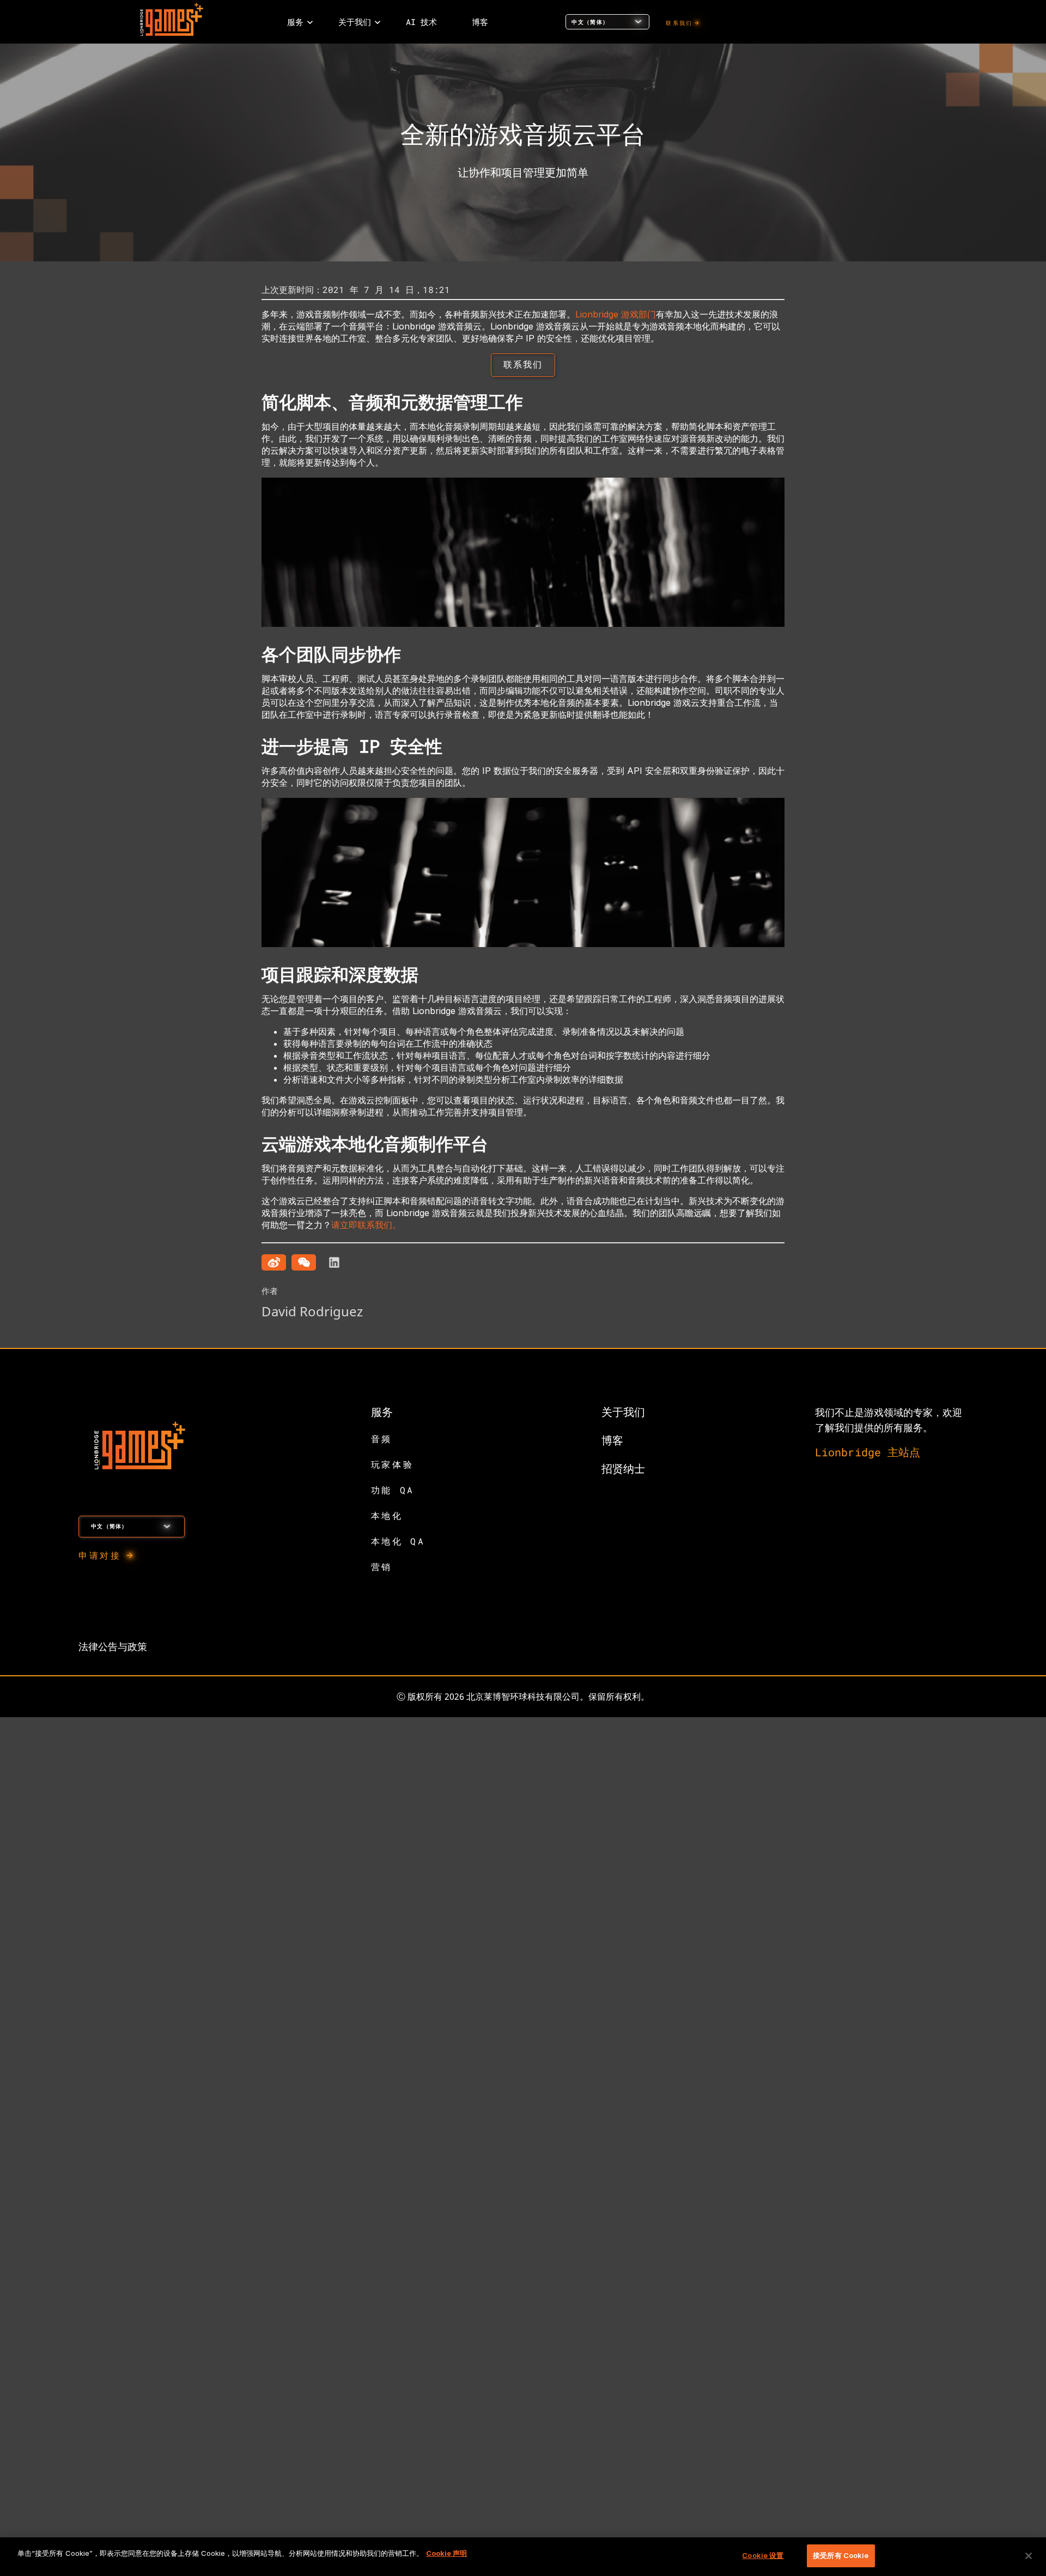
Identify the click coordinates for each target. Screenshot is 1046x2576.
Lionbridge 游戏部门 (616, 314)
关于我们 (623, 1412)
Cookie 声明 (446, 2553)
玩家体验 (392, 1464)
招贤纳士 (623, 1468)
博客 (612, 1440)
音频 (382, 1439)
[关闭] (1029, 2556)
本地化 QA (398, 1541)
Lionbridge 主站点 (868, 1452)
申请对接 (100, 1555)
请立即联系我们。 (366, 1225)
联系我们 (679, 23)
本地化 (387, 1515)
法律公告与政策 (113, 1646)
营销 (382, 1567)
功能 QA (393, 1490)
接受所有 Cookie (841, 2555)
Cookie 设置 (763, 2555)
